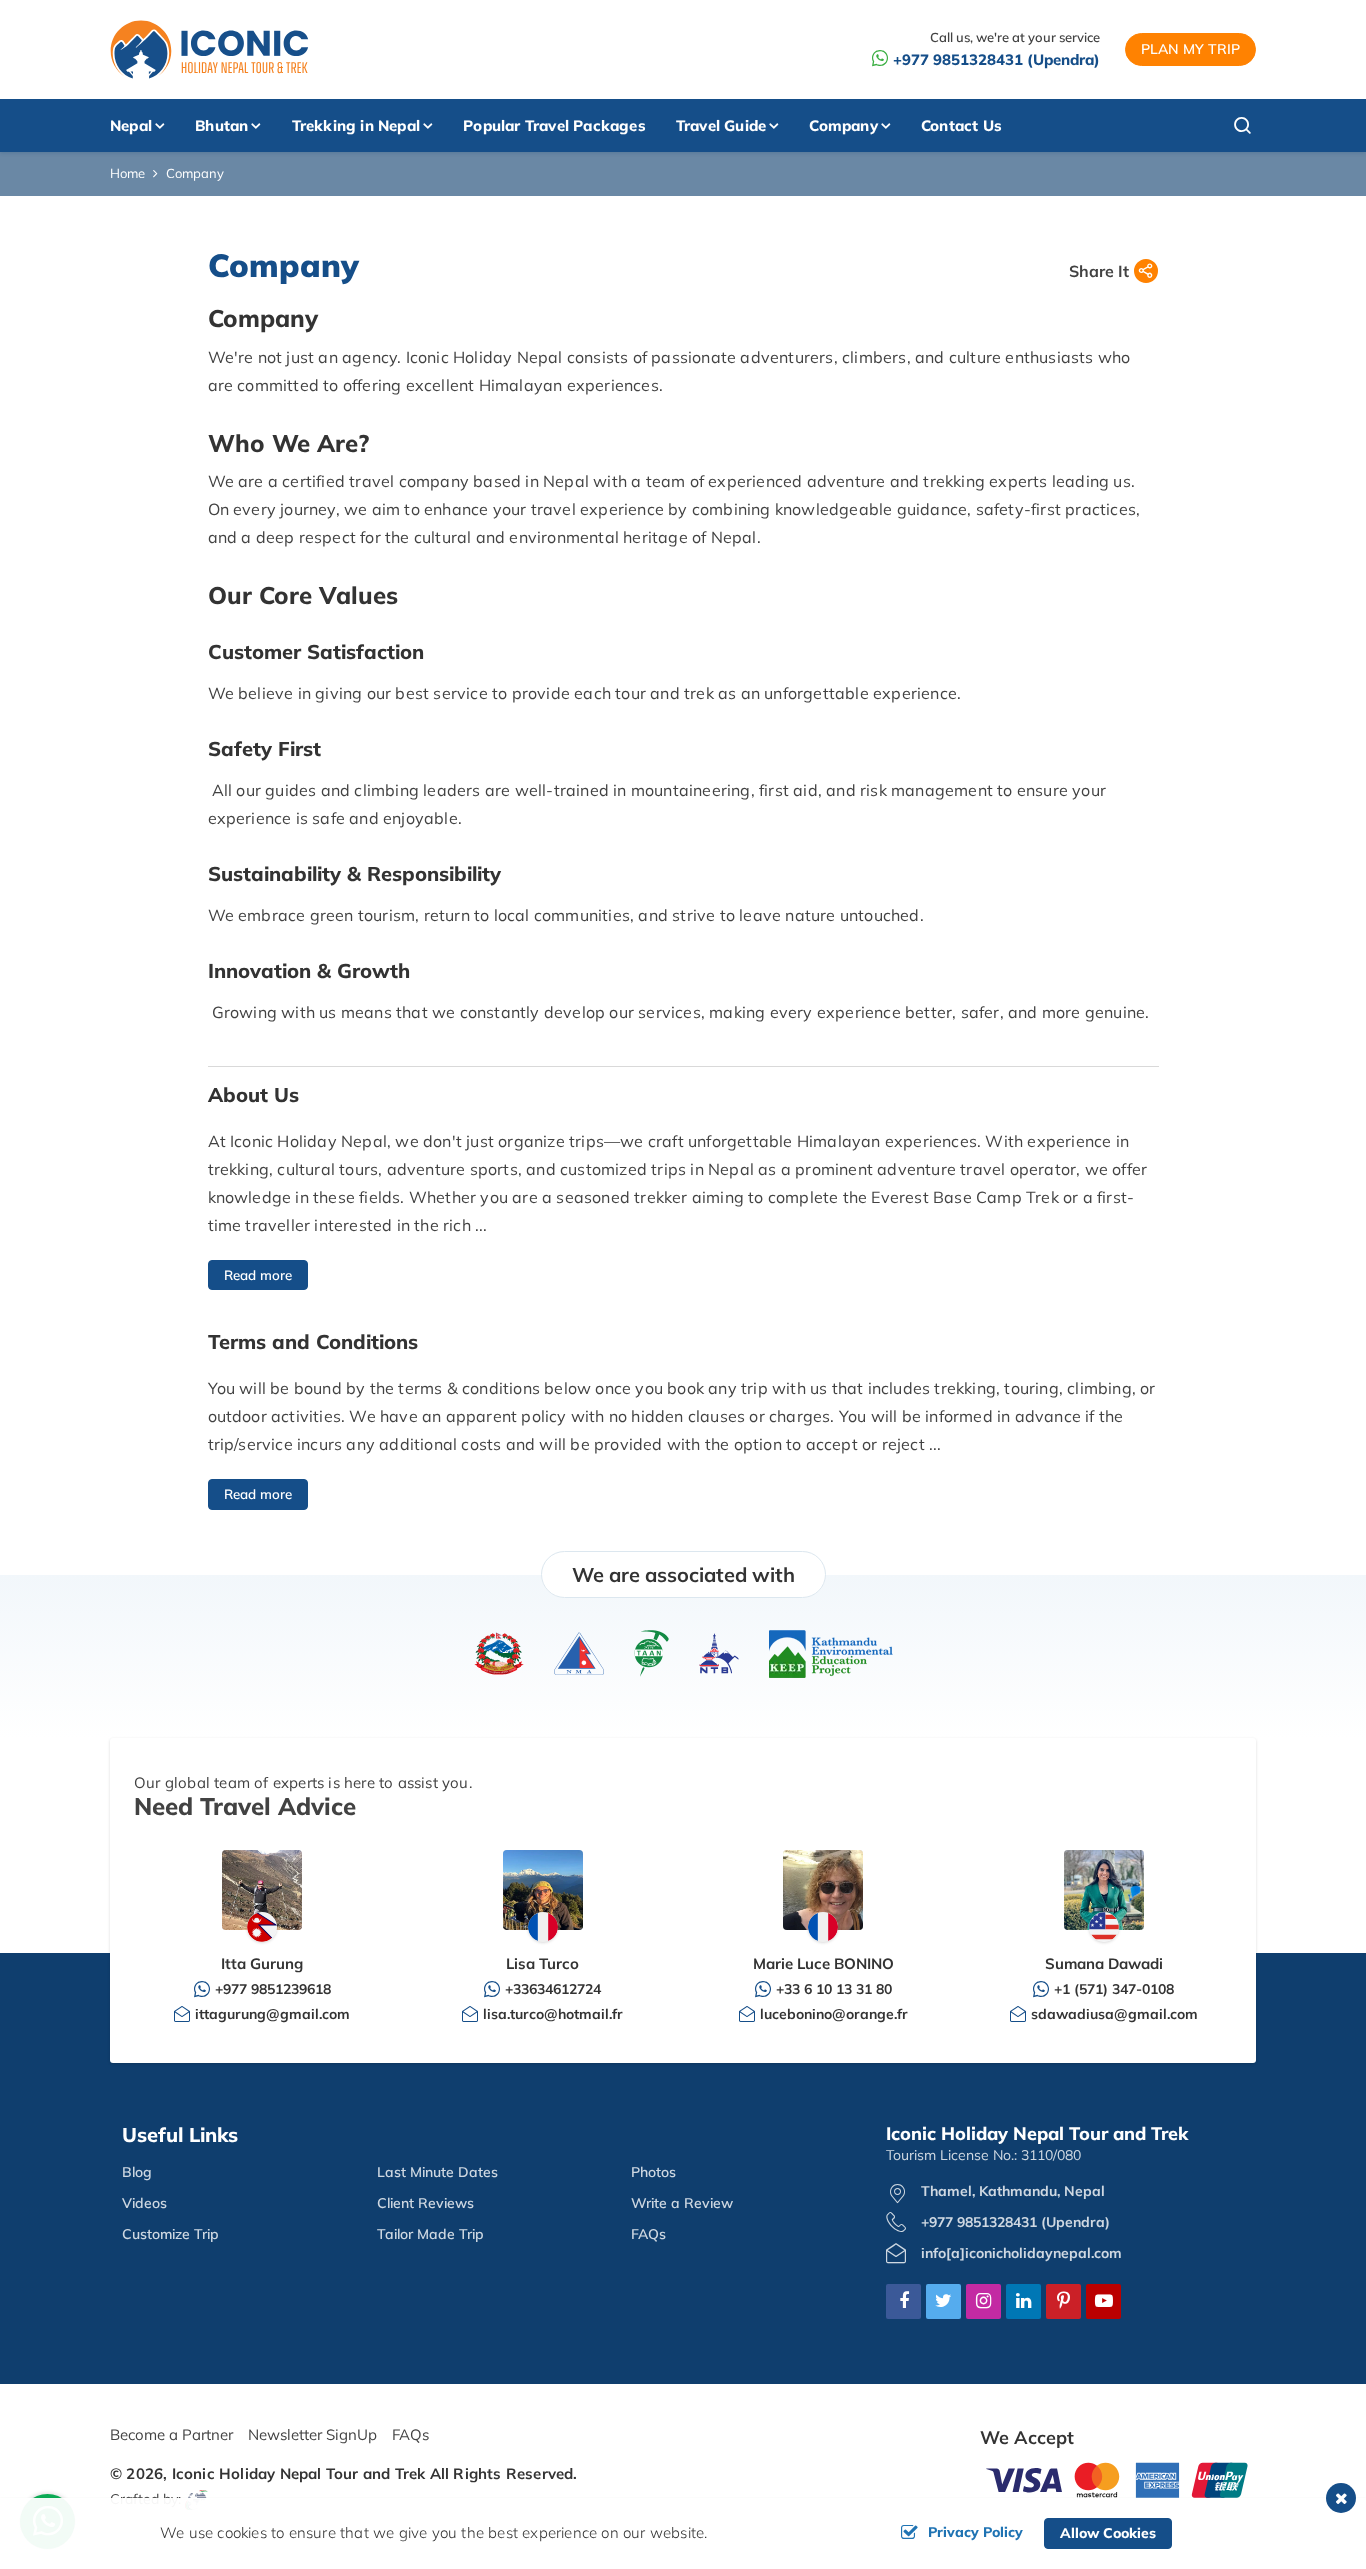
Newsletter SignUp (312, 2434)
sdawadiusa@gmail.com (1114, 2014)
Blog (137, 2172)
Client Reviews (425, 2203)
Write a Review (682, 2203)
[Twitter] (943, 2302)
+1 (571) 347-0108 (1114, 1989)
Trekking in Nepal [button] (356, 125)
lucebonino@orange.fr (834, 2014)
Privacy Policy (975, 2532)
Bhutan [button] (221, 125)
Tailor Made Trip (430, 2234)
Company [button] (843, 125)
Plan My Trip (1190, 49)
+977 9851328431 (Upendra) (996, 59)
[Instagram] (983, 2302)
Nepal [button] (131, 125)
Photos (653, 2172)
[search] (1206, 125)
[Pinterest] (1063, 2302)
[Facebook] (903, 2302)
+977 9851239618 (273, 1989)
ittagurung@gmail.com (272, 2014)
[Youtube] (1103, 2302)
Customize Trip (170, 2234)
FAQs (648, 2234)
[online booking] (1118, 2478)
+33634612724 (553, 1989)
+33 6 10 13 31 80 (834, 1989)
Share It (1099, 271)
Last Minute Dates (437, 2172)
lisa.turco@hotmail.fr (553, 2014)
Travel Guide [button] (721, 125)
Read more (258, 1275)
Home (127, 173)
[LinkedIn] (1023, 2302)
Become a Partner (171, 2434)
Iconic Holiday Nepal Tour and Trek (299, 2473)
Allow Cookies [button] (1108, 2533)
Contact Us (961, 125)
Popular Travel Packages (554, 125)
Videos (144, 2203)
